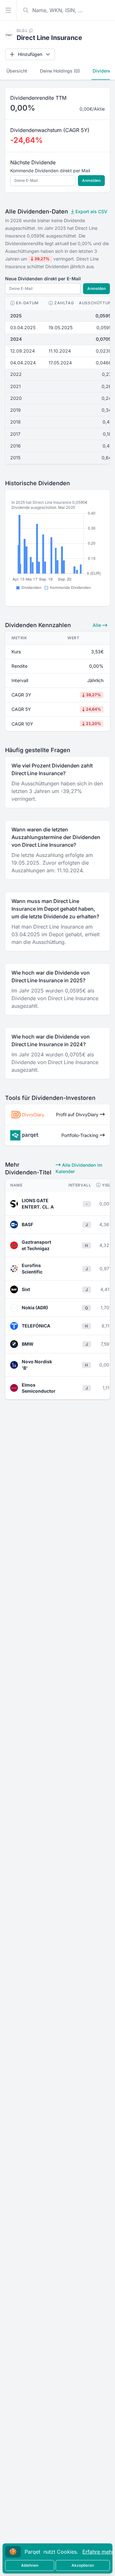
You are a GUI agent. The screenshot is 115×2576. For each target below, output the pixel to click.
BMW (28, 1344)
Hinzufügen (30, 54)
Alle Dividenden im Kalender (79, 1168)
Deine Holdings (60, 71)
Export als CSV (91, 211)
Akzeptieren (83, 2565)
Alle (97, 625)
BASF (27, 1224)
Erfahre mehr (98, 2552)
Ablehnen (30, 2565)
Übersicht (17, 71)
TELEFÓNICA (36, 1326)
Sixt (26, 1289)
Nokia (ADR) (35, 1307)
